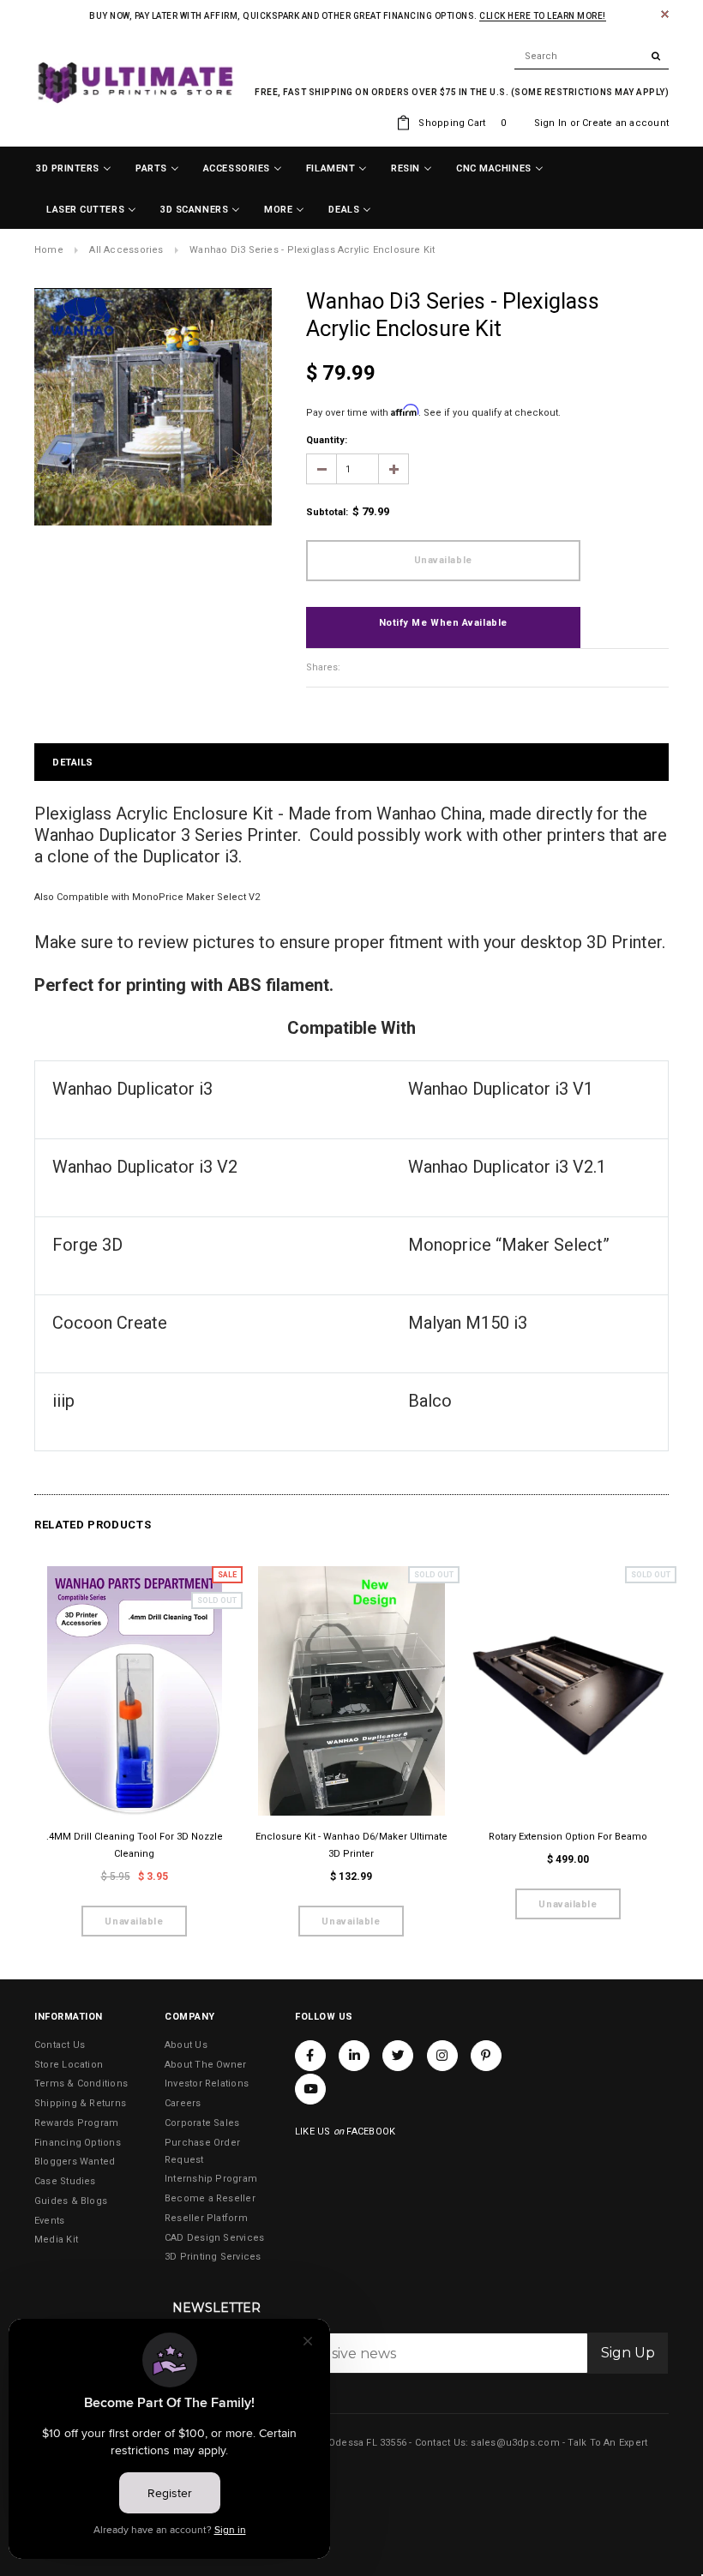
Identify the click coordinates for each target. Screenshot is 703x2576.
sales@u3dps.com (515, 2443)
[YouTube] (310, 2089)
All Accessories (126, 250)
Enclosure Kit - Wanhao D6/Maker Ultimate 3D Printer (351, 1845)
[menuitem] (74, 169)
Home (49, 250)
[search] (592, 57)
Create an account (625, 123)
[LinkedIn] (354, 2056)
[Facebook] (310, 2056)
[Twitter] (398, 2056)
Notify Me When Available (443, 623)
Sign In (551, 123)
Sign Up (628, 2353)
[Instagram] (442, 2056)
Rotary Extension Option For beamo (568, 1837)
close (665, 14)
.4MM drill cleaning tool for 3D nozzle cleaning (135, 1845)
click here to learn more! (543, 16)
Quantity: (327, 440)
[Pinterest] (486, 2056)
